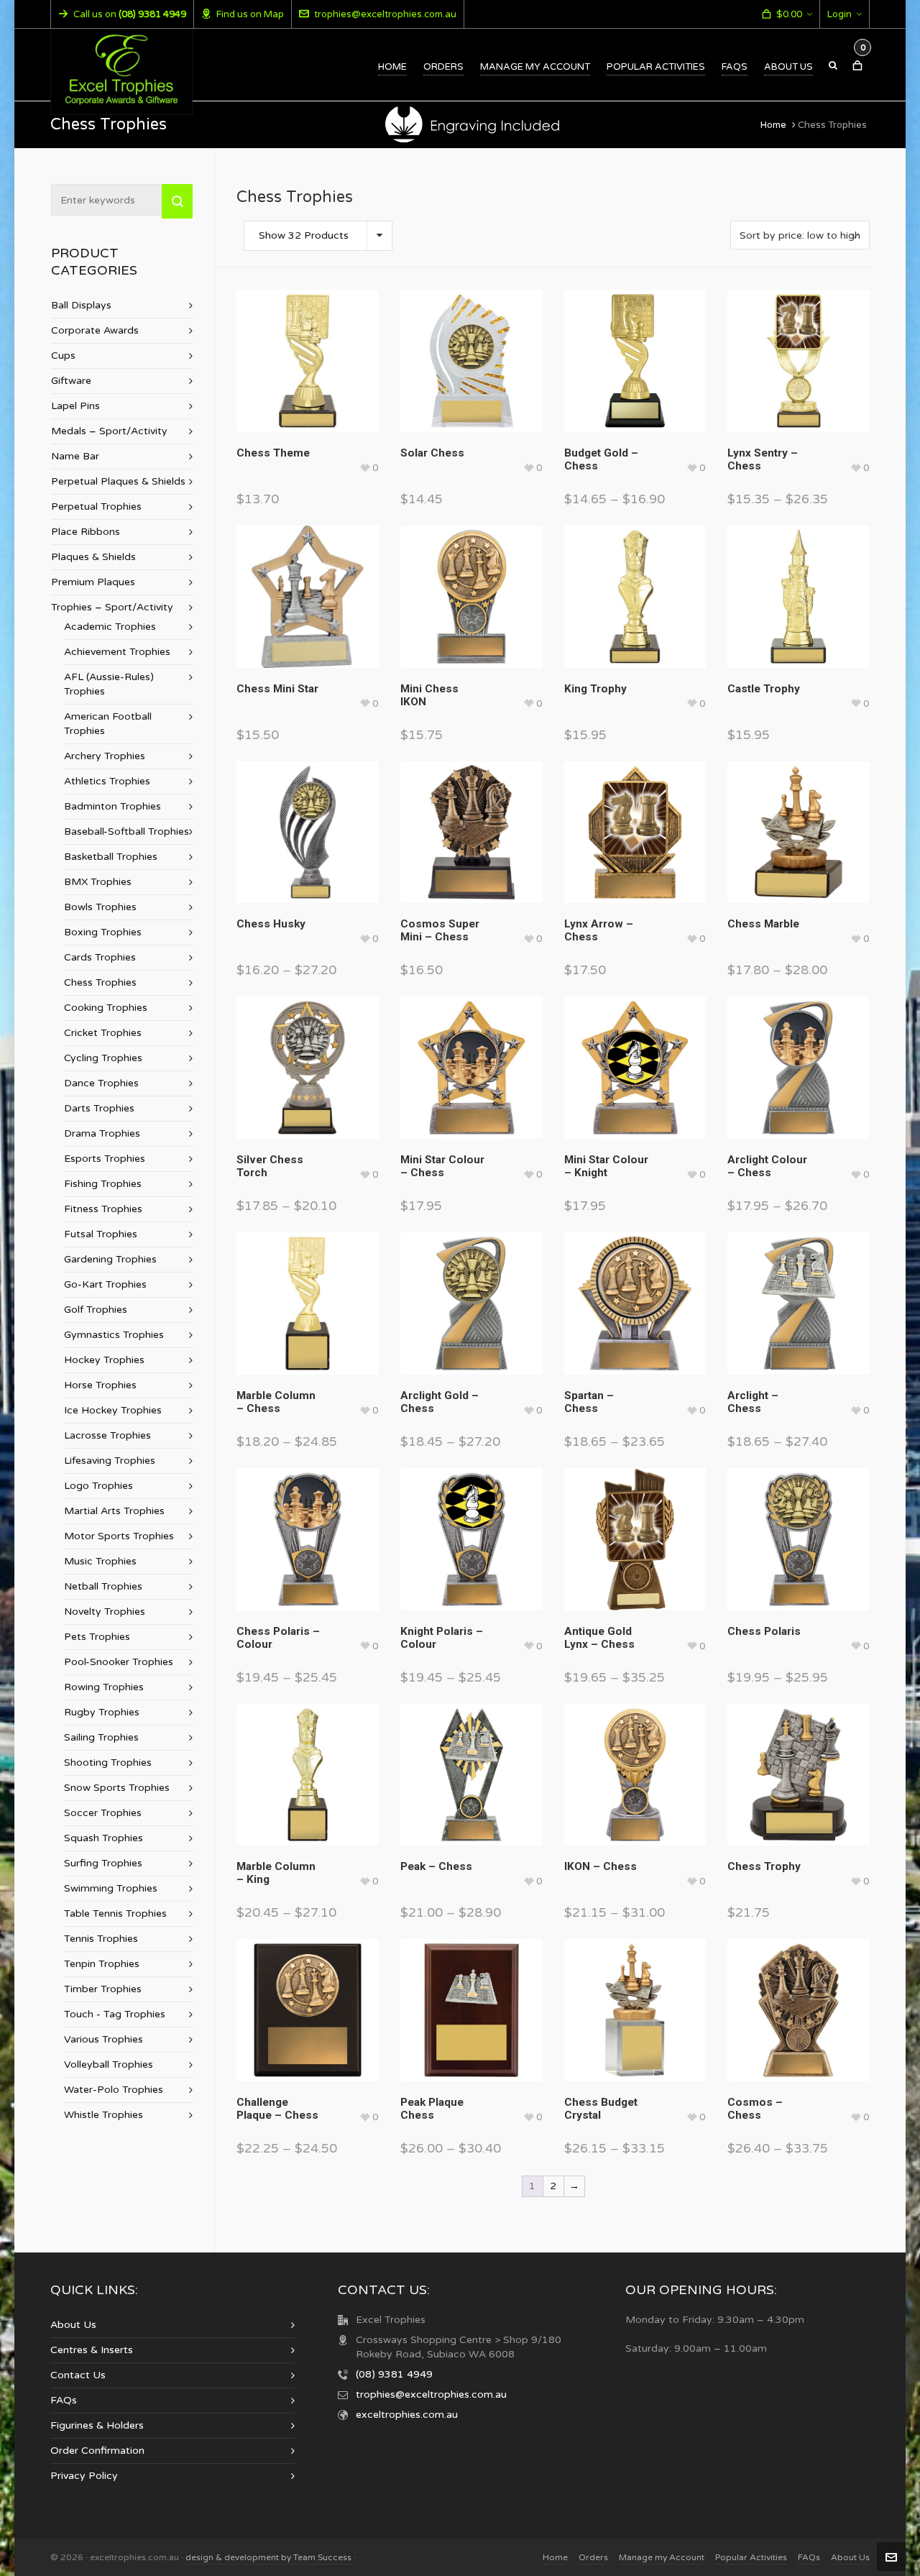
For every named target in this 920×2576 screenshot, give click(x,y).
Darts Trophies (99, 1108)
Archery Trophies (105, 756)
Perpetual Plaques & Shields (118, 481)
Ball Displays (81, 305)
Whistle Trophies (103, 2115)
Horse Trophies (100, 1385)
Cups (63, 356)
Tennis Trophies (101, 1939)
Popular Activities (751, 2557)
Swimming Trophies (111, 1888)
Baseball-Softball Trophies (126, 831)
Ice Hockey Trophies (113, 1410)
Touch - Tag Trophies (115, 2014)
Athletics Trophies (107, 781)
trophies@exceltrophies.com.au (385, 14)
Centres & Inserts (92, 2350)
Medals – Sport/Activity (109, 431)
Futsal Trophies (101, 1234)
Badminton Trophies (112, 806)
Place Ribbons (86, 532)
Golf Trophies (96, 1310)
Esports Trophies (105, 1159)
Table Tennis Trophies (115, 1913)
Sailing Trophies (101, 1737)
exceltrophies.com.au (407, 2415)
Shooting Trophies (108, 1763)
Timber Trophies (103, 1989)
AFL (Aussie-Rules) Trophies (109, 684)
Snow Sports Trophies (117, 1788)
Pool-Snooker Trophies (119, 1662)
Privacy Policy (84, 2476)
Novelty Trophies (105, 1612)
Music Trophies (100, 1561)
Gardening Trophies (110, 1259)
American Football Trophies (108, 724)
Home (773, 125)
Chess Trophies (100, 982)
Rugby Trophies (102, 1712)
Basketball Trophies (111, 857)
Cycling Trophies (103, 1058)
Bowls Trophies (100, 907)
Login (839, 14)
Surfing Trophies (103, 1863)
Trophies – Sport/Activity (112, 607)
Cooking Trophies (106, 1008)
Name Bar (75, 456)
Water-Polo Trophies (114, 2090)
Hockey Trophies (104, 1360)
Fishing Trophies (103, 1184)
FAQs (64, 2400)
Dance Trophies (101, 1083)
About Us (73, 2325)
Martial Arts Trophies (114, 1511)
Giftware (71, 381)
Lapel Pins (75, 406)
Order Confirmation (97, 2451)
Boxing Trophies (103, 932)
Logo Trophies (98, 1486)
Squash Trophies (103, 1838)
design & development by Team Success (268, 2557)
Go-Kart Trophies (105, 1284)
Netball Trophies (103, 1586)
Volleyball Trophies (109, 2064)
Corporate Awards (95, 330)
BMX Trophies (98, 882)
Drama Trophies (102, 1133)
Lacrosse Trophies (107, 1435)
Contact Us (78, 2375)
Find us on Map (250, 14)
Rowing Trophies (104, 1687)
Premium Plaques (93, 582)
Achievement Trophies (117, 652)
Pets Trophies (97, 1637)
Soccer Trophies (103, 1813)
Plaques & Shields (93, 557)
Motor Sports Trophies (119, 1536)
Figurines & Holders (97, 2425)
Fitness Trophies (103, 1209)
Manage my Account (662, 2557)
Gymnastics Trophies (114, 1335)
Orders (593, 2557)
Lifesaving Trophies (110, 1461)
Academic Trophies (110, 627)
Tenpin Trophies (102, 1964)
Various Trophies (103, 2039)
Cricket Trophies (103, 1033)
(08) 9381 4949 (394, 2374)
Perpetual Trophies (96, 507)
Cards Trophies (100, 957)
